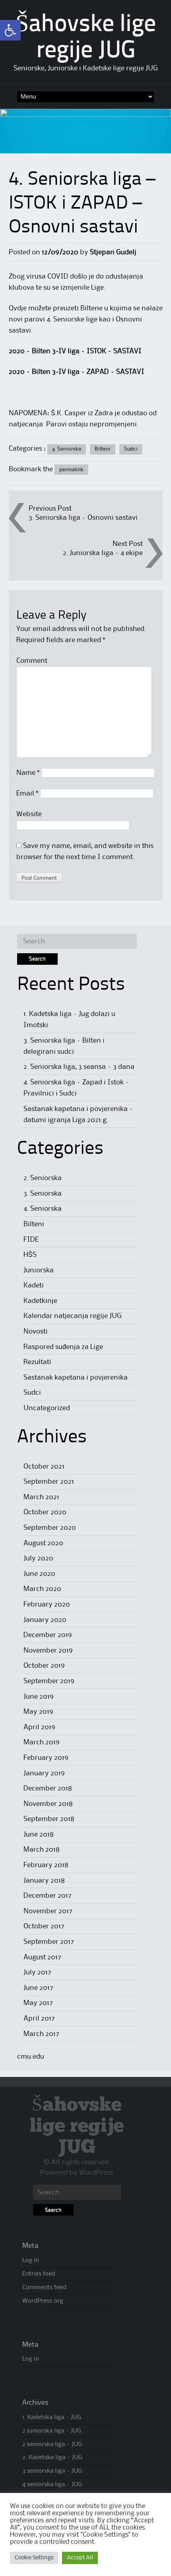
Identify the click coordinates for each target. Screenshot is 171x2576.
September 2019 (49, 1681)
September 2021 (49, 1482)
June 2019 (39, 1697)
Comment (32, 661)
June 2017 (38, 1988)
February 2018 (46, 1865)
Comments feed (44, 2288)
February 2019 (46, 1758)
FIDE (31, 1240)
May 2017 (38, 2003)
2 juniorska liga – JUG (52, 2431)
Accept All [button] (80, 2558)
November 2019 (48, 1651)
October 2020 (45, 1512)
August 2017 (42, 1957)
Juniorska (39, 1270)
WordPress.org (43, 2301)
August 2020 (43, 1543)
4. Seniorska (67, 449)
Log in (31, 2261)
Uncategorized (47, 1408)
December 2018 (48, 1788)
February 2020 (47, 1604)
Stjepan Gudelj (113, 252)
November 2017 (48, 1911)
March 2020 (42, 1589)
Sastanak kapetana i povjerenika (76, 1378)
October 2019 (44, 1666)
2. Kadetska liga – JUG (52, 2458)
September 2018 (49, 1819)
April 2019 (39, 1727)
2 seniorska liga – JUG (52, 2444)
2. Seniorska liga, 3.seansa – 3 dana (79, 1067)
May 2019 (38, 1712)
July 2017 (37, 1972)
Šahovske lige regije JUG (77, 2126)
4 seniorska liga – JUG (52, 2485)
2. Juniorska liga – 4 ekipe (103, 553)
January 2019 (44, 1773)
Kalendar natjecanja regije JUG (73, 1316)
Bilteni (103, 449)
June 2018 (39, 1835)
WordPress (96, 2173)
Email (27, 794)
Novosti (36, 1332)
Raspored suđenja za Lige (63, 1347)
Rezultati (37, 1362)
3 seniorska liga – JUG (52, 2471)
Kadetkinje (40, 1301)
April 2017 (39, 2019)
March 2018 (42, 1850)
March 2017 (41, 2034)
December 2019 (48, 1635)
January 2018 (44, 1881)
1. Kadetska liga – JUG (52, 2417)
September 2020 (50, 1528)
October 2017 (44, 1926)
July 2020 (38, 1558)
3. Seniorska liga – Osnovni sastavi (83, 518)
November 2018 (48, 1804)
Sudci (131, 449)
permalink (71, 470)
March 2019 (42, 1742)
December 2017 (48, 1896)
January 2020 (45, 1620)
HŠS (30, 1255)
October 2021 (44, 1467)
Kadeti (34, 1285)
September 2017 (49, 1942)
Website (29, 814)
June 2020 (39, 1574)
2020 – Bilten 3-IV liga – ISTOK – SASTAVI (75, 351)
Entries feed (39, 2274)
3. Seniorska (43, 1194)
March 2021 (41, 1497)
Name (28, 773)
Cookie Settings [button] (34, 2558)
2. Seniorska (43, 1178)
